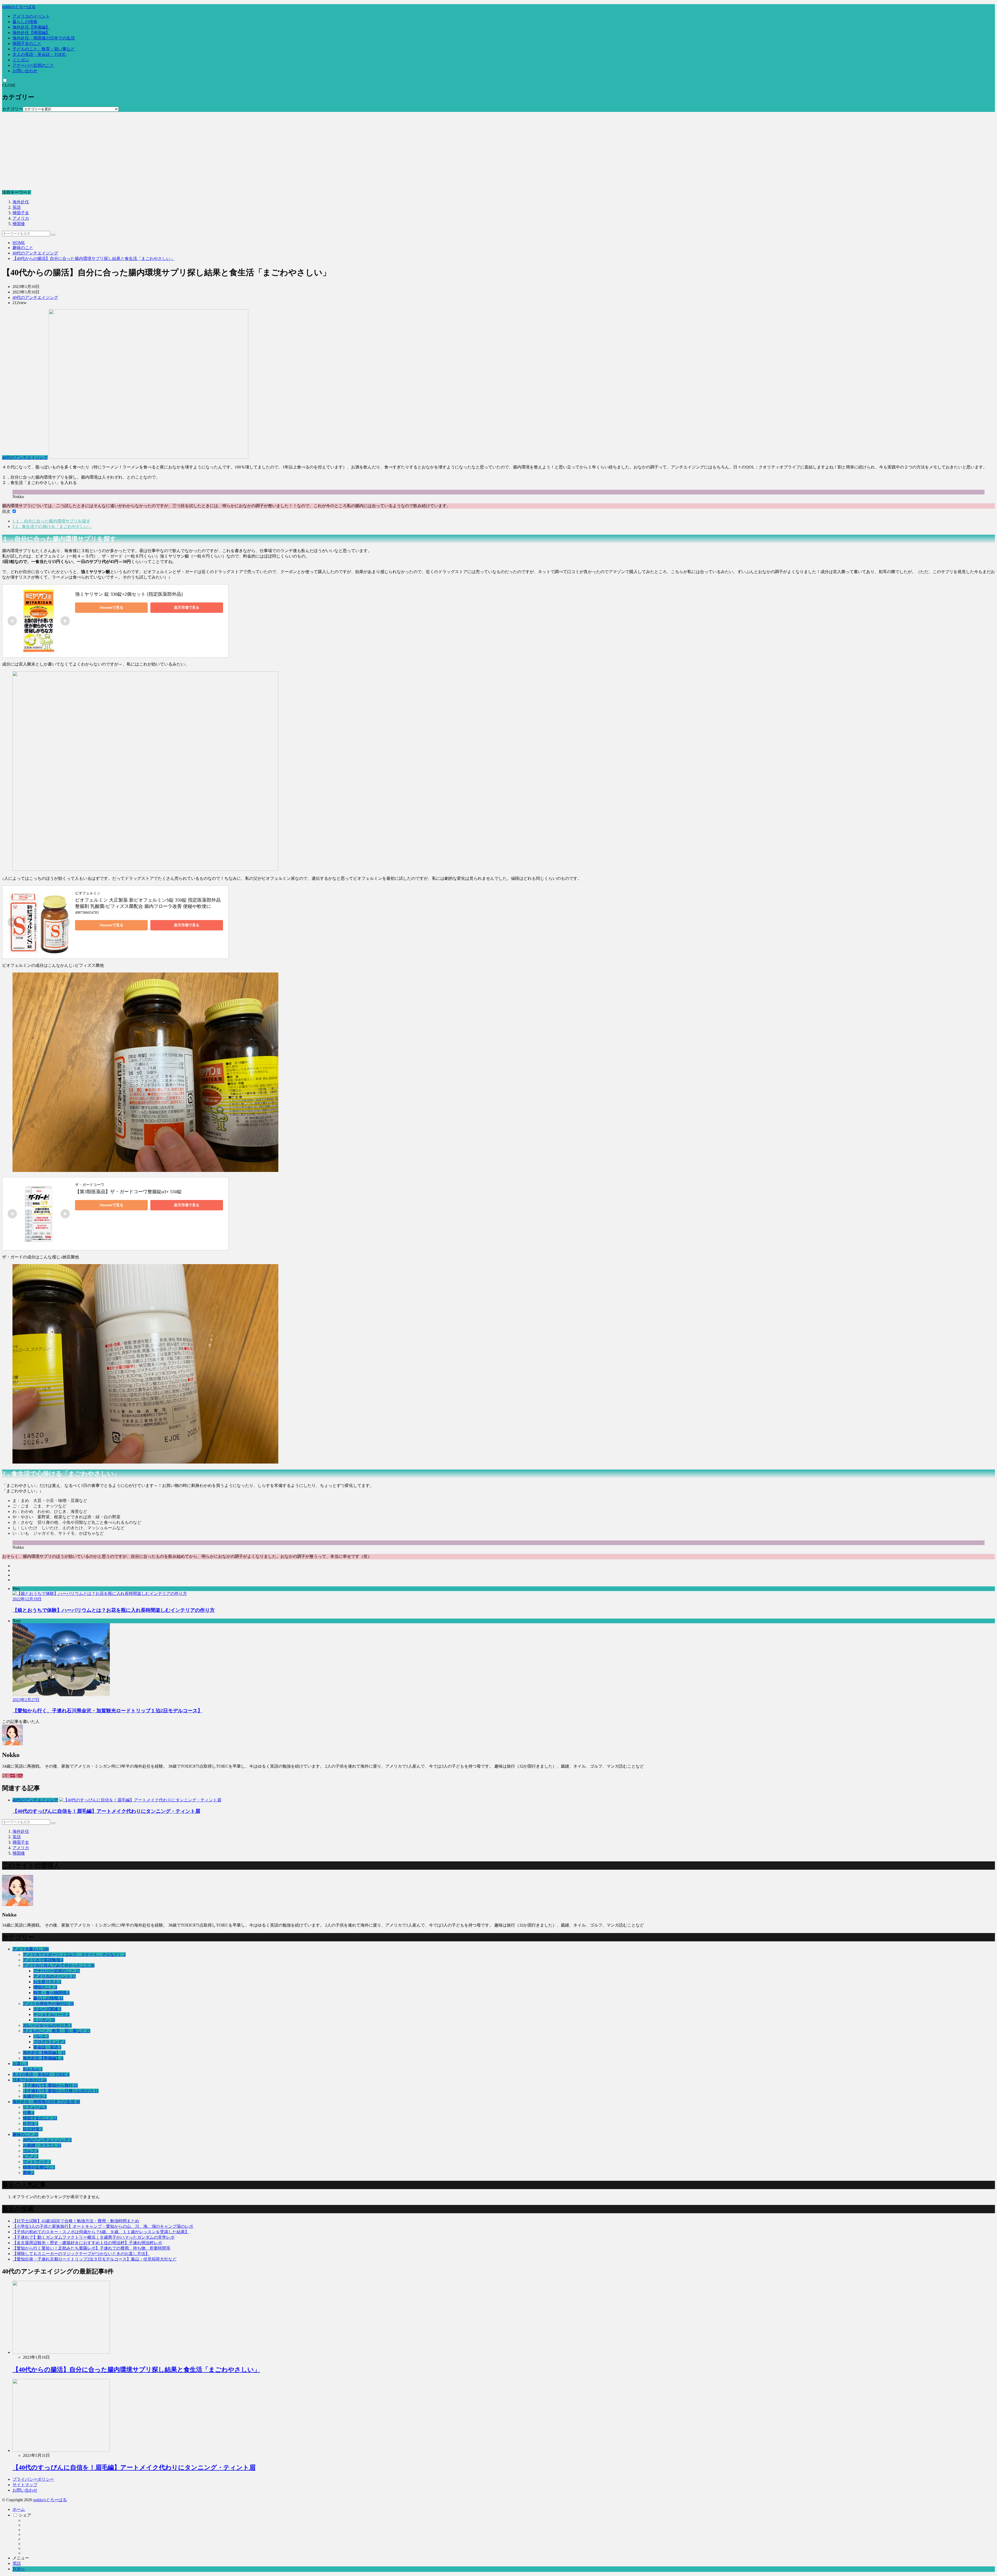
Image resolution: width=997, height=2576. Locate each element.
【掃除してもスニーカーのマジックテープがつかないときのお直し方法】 (81, 2254)
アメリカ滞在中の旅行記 (48, 2004)
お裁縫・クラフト (42, 2145)
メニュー (21, 2558)
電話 (17, 2563)
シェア (25, 2515)
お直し (20, 2064)
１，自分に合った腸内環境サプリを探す (51, 521)
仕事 (29, 2113)
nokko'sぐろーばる (19, 7)
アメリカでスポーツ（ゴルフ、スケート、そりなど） (74, 1954)
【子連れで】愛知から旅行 (50, 2085)
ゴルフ (31, 2151)
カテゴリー (12, 109)
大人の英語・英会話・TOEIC (39, 54)
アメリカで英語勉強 (43, 1960)
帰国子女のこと (27, 43)
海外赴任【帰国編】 (31, 33)
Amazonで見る (111, 608)
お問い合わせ (25, 71)
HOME (19, 243)
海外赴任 (21, 202)
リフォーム (35, 2107)
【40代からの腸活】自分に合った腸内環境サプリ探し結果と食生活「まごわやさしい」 (93, 259)
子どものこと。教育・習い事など (44, 49)
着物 (29, 2173)
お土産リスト (47, 1982)
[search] (53, 235)
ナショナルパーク (51, 2014)
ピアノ (31, 2156)
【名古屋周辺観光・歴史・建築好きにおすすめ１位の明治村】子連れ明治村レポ (87, 2243)
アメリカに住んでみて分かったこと (59, 1965)
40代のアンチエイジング (35, 253)
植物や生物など (39, 2167)
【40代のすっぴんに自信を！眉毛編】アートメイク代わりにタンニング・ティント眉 (106, 1811)
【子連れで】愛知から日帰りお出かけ (61, 2091)
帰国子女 (21, 213)
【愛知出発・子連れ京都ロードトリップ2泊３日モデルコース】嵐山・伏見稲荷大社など (95, 2259)
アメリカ (21, 218)
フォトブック (37, 2162)
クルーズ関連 (47, 2009)
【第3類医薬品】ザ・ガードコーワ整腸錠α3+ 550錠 (128, 1192)
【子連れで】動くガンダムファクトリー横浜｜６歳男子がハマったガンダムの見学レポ (93, 2237)
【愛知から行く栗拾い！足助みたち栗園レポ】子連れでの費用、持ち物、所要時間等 (91, 2248)
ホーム (19, 2509)
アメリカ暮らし (31, 1949)
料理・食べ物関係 (51, 1993)
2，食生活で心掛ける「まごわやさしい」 (52, 526)
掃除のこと (45, 1987)
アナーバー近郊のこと (33, 65)
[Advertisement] (498, 151)
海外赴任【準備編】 (31, 27)
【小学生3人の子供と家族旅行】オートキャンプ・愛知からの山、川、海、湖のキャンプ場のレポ (103, 2226)
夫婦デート (35, 2096)
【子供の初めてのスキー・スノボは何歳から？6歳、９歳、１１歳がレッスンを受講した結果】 (101, 2232)
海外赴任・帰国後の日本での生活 (44, 38)
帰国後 (19, 224)
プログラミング (49, 2042)
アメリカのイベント (31, 16)
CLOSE (9, 85)
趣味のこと (23, 248)
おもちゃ (33, 2069)
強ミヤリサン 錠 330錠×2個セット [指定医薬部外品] (129, 594)
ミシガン (21, 60)
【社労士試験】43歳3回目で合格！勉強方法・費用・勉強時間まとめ (76, 2221)
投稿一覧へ (12, 1776)
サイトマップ (25, 2485)
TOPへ (19, 2569)
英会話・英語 (47, 2047)
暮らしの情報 (25, 22)
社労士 (31, 2124)
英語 (17, 207)
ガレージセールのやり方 (47, 2025)
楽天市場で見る (187, 608)
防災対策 (33, 2129)
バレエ (41, 2036)
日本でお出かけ (30, 2080)
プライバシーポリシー (33, 2479)
